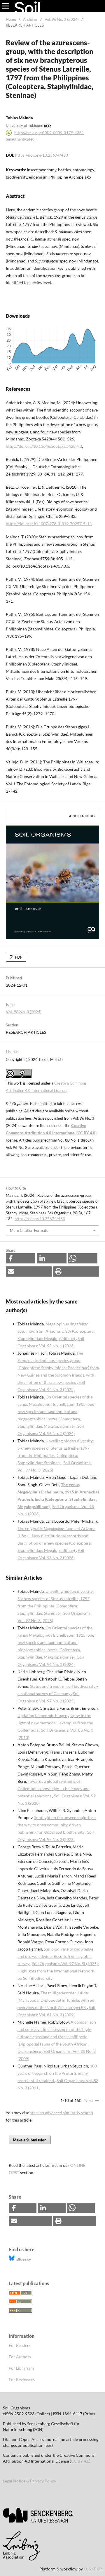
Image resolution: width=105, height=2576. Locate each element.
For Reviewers (22, 2379)
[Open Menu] (6, 6)
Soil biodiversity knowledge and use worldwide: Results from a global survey (55, 1956)
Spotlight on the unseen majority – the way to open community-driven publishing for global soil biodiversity (57, 1825)
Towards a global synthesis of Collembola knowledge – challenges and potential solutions (54, 1788)
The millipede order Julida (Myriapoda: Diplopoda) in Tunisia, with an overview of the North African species (56, 2000)
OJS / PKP (93, 2569)
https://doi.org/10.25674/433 (42, 155)
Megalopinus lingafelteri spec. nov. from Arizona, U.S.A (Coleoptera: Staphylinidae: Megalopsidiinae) (56, 1331)
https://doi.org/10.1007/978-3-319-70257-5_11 (49, 524)
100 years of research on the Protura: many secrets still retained (57, 2073)
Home (11, 19)
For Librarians (22, 2368)
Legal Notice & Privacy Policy (30, 2481)
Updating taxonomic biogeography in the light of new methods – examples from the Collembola (55, 1723)
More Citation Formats (29, 1230)
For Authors (20, 2357)
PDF (18, 957)
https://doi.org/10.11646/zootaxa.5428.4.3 (44, 446)
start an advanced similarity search (62, 2113)
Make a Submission (30, 2140)
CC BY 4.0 (80, 2461)
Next (89, 2100)
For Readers (20, 2345)
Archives (30, 19)
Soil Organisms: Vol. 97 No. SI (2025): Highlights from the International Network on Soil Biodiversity (58, 1971)
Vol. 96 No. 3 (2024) (62, 19)
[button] (21, 1258)
